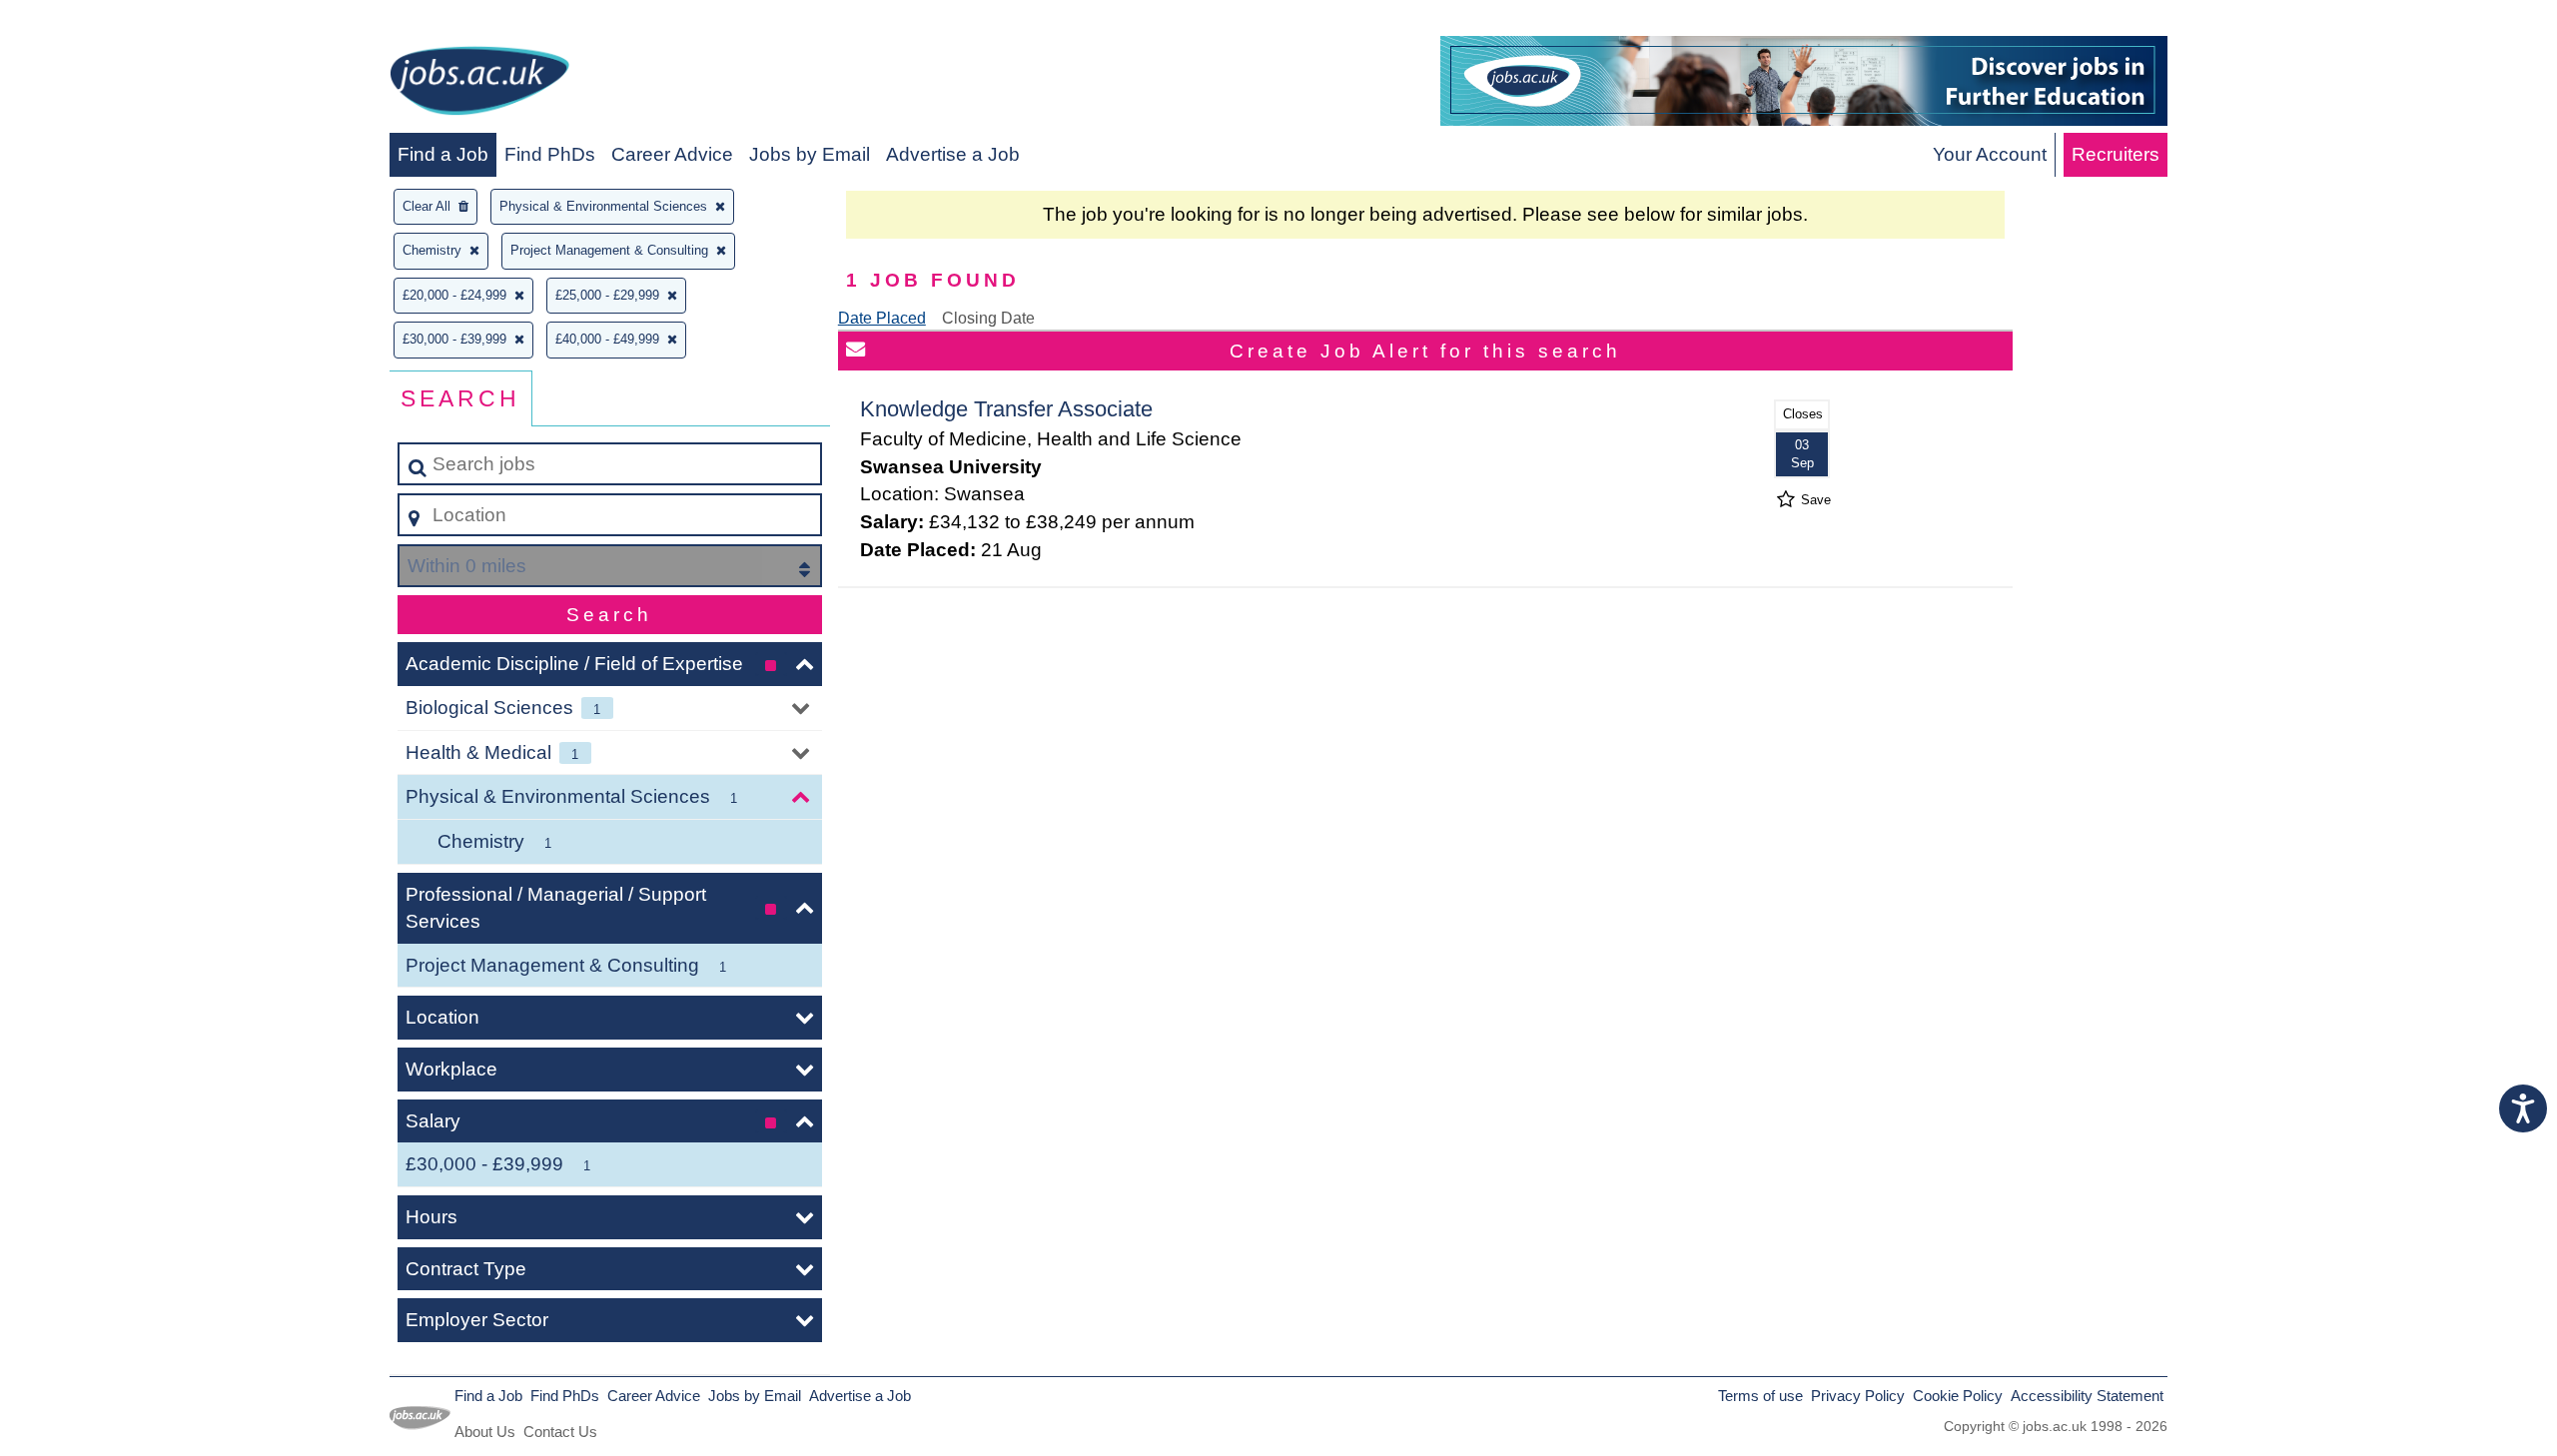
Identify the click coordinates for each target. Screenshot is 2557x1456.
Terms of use (1760, 1396)
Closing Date (988, 318)
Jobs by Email (810, 154)
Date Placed (882, 318)
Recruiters (2116, 154)
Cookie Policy (1958, 1396)
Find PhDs (550, 154)
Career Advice (672, 154)
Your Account (1990, 154)
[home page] (479, 84)
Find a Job (443, 154)
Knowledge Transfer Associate (1006, 409)
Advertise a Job (953, 154)
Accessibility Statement (2087, 1396)
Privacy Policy (1858, 1396)
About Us (485, 1432)
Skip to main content (95, 21)
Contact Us (560, 1432)
